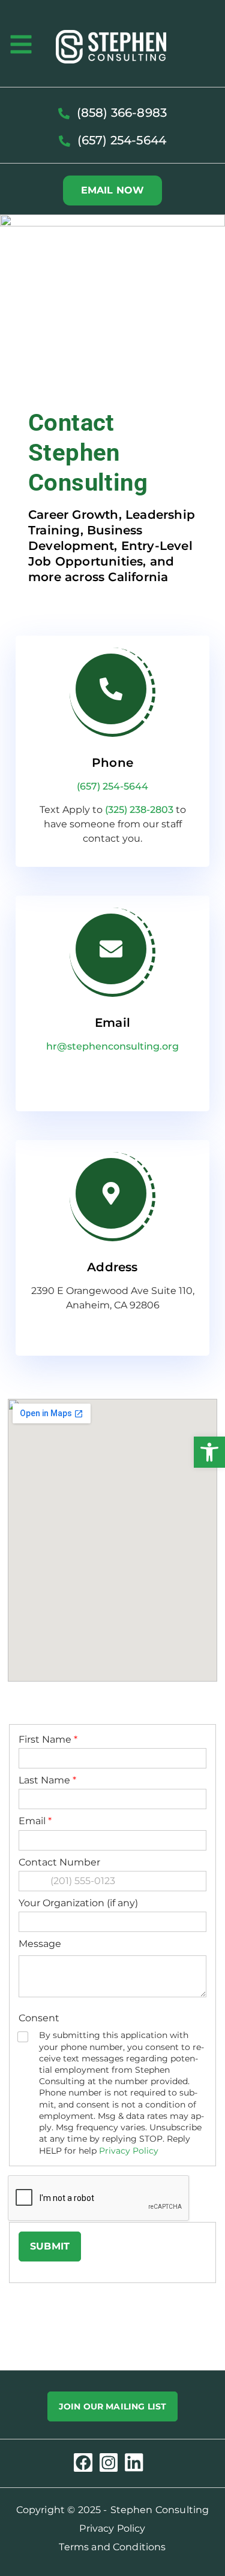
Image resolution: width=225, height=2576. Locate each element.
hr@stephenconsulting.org (112, 1046)
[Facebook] (83, 2462)
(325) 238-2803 (139, 810)
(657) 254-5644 (112, 786)
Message (40, 1944)
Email (35, 1821)
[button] (209, 1452)
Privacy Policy (129, 2151)
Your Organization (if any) (78, 1903)
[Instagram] (109, 2462)
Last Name (47, 1780)
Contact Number (59, 1862)
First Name (48, 1739)
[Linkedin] (134, 2462)
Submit (50, 2246)
